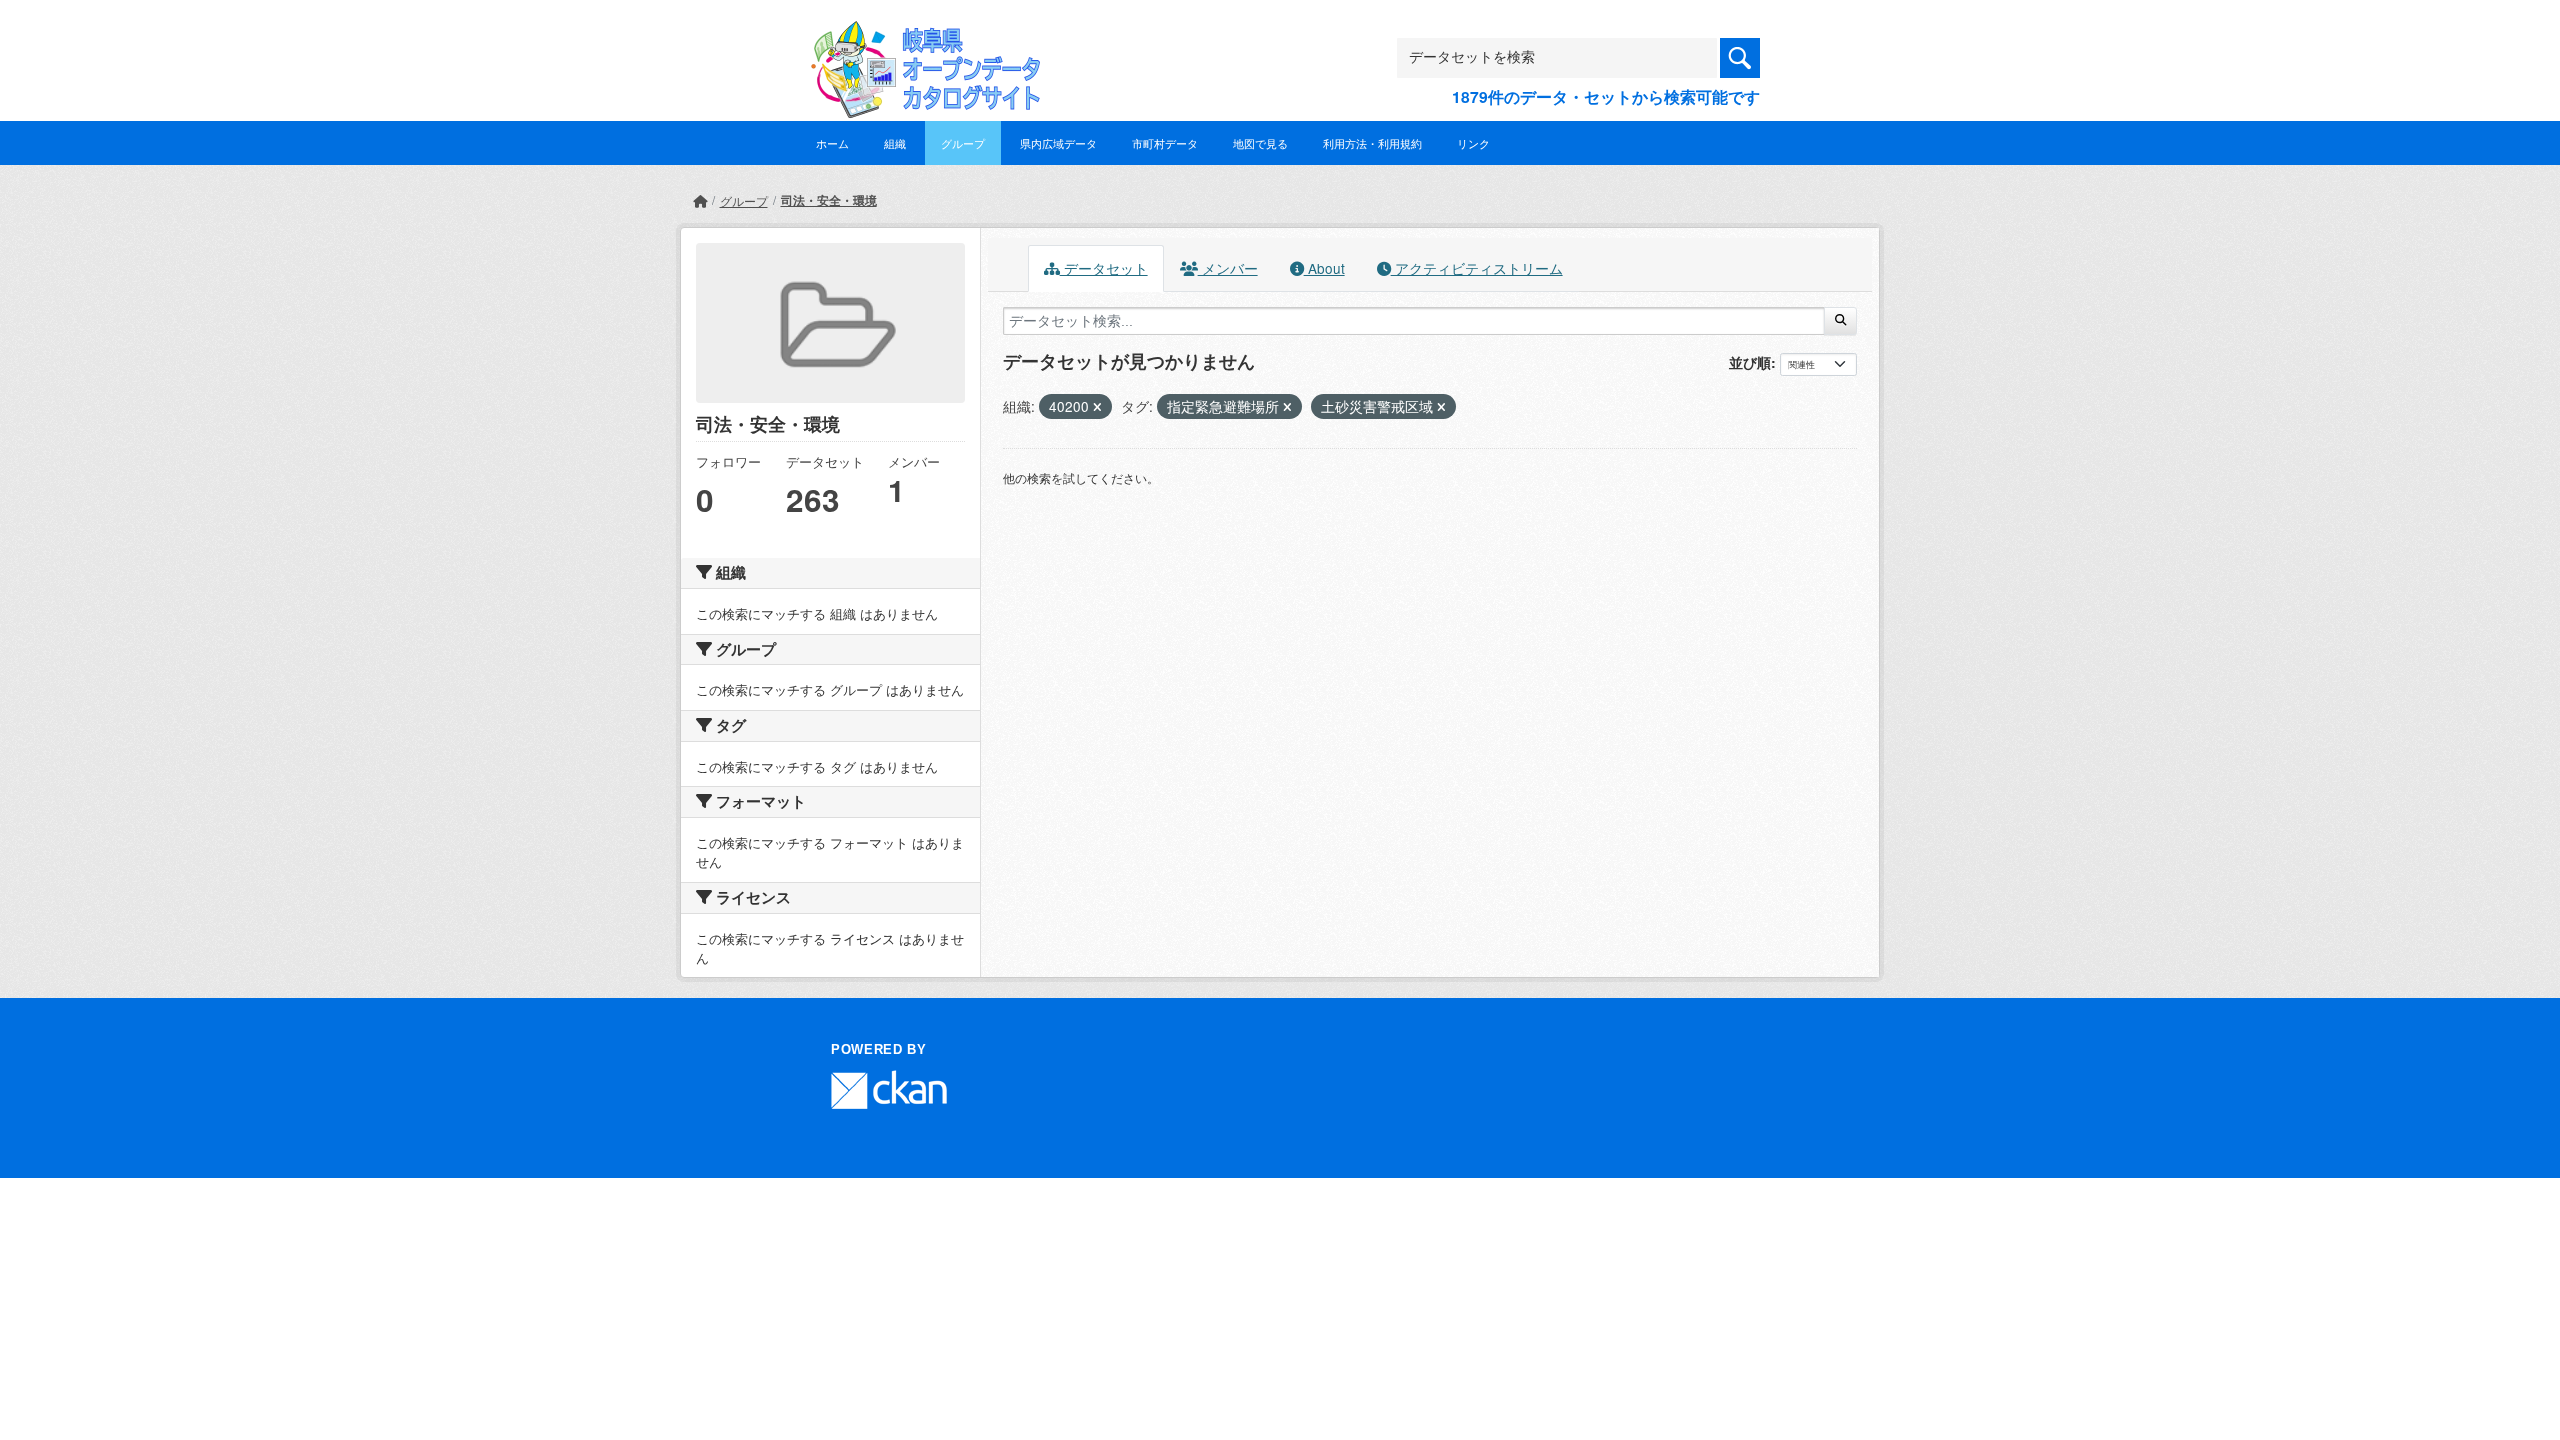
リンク (1473, 143)
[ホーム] (700, 200)
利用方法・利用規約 (1372, 143)
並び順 (1750, 362)
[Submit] (1840, 321)
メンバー (1228, 268)
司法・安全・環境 (829, 200)
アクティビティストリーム (1477, 268)
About (1324, 268)
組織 (895, 143)
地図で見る (1260, 143)
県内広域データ (1058, 143)
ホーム (832, 143)
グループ (963, 143)
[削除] (1097, 407)
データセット (1104, 268)
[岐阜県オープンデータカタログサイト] (920, 36)
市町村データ (1165, 143)
